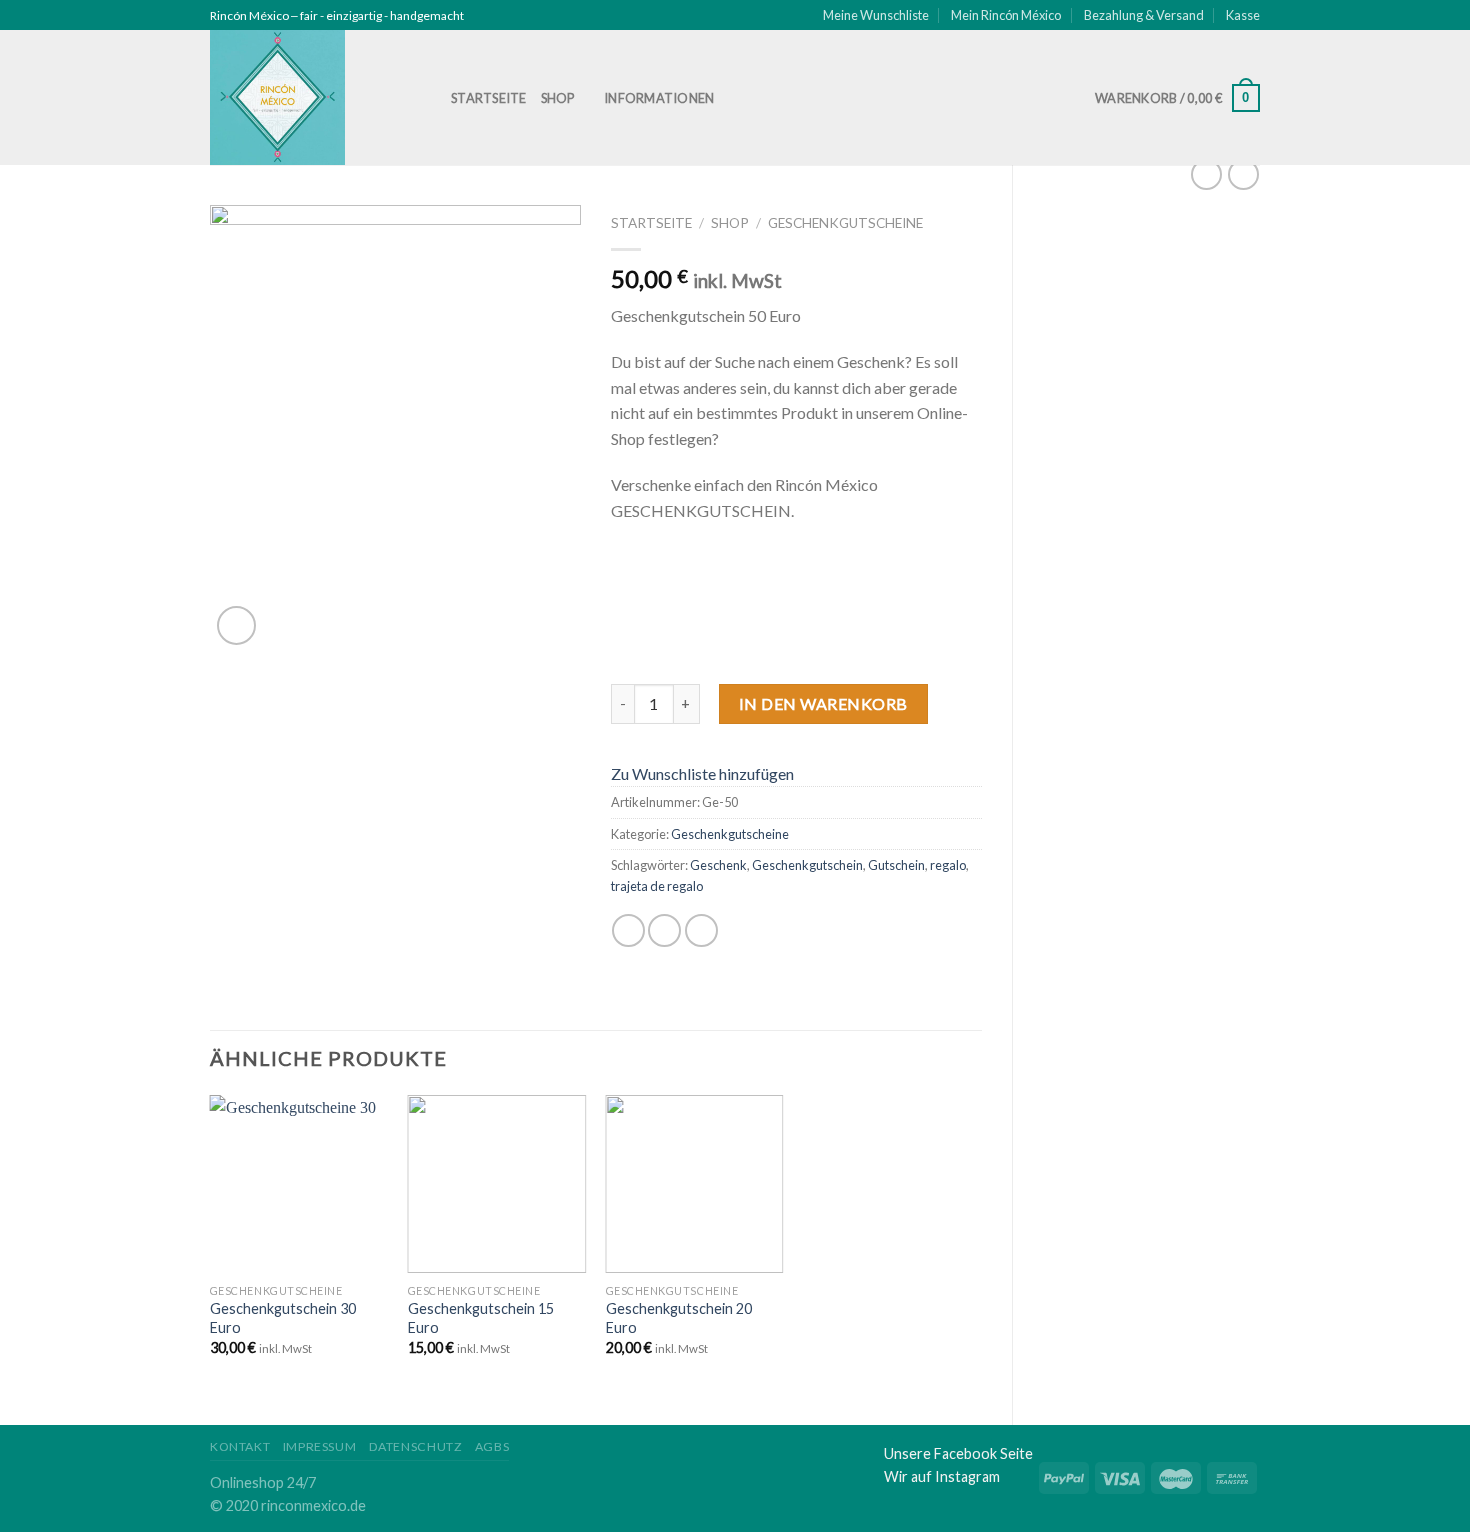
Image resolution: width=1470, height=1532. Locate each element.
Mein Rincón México (1006, 15)
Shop (558, 98)
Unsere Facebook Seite (958, 1453)
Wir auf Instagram (942, 1476)
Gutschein (896, 865)
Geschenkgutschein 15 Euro (481, 1318)
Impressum (320, 1446)
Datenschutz (416, 1446)
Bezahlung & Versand (1144, 15)
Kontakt (240, 1446)
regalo (948, 865)
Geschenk (718, 865)
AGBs (492, 1446)
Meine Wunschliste (876, 15)
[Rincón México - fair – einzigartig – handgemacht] (315, 97)
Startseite (489, 98)
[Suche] (751, 98)
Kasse (1243, 15)
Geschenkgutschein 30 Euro (283, 1318)
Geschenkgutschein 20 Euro (679, 1318)
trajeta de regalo (657, 886)
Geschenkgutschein (807, 865)
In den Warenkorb (823, 703)
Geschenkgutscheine (845, 223)
